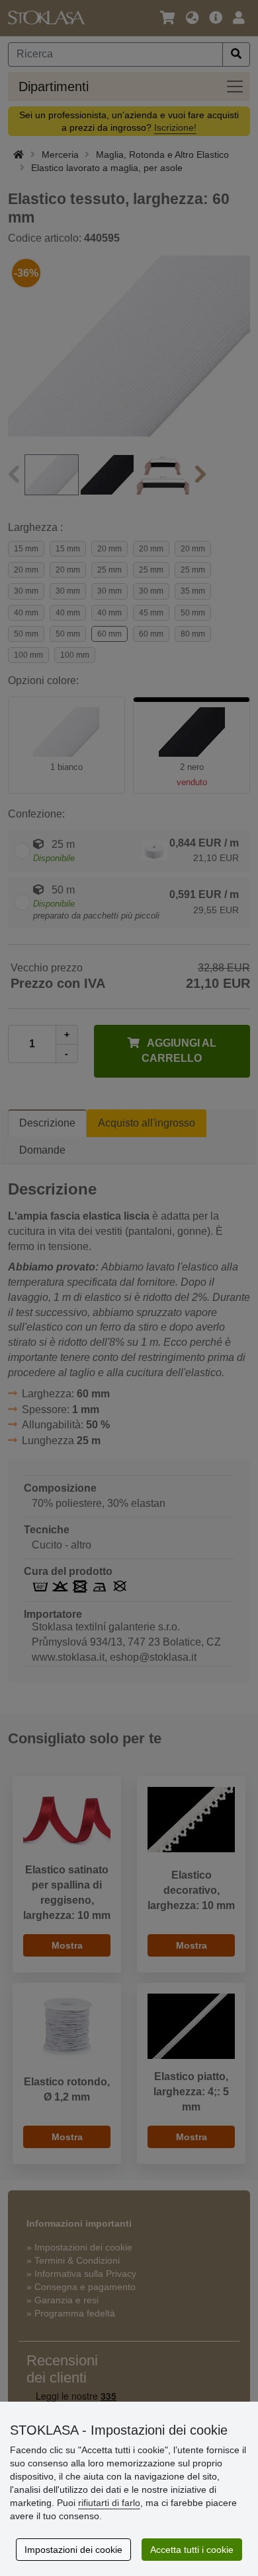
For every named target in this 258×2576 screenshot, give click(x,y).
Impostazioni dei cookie (73, 2550)
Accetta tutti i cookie (192, 2550)
